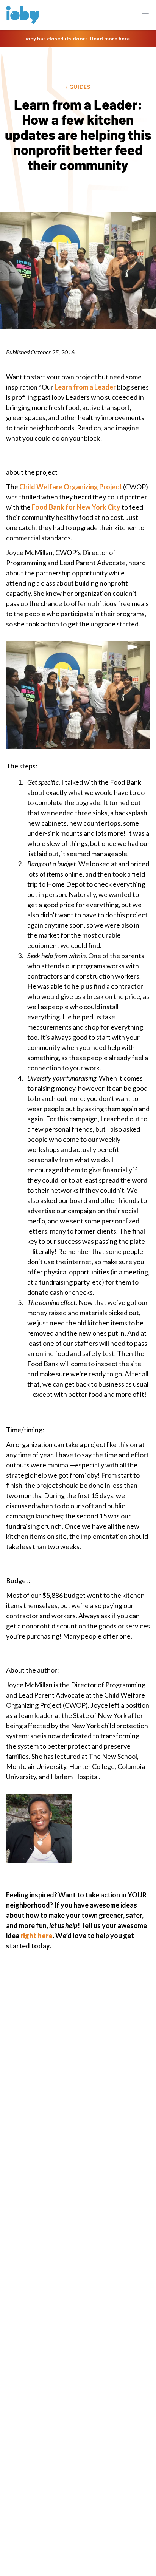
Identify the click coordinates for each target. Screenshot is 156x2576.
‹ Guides (78, 87)
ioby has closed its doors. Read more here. (78, 38)
